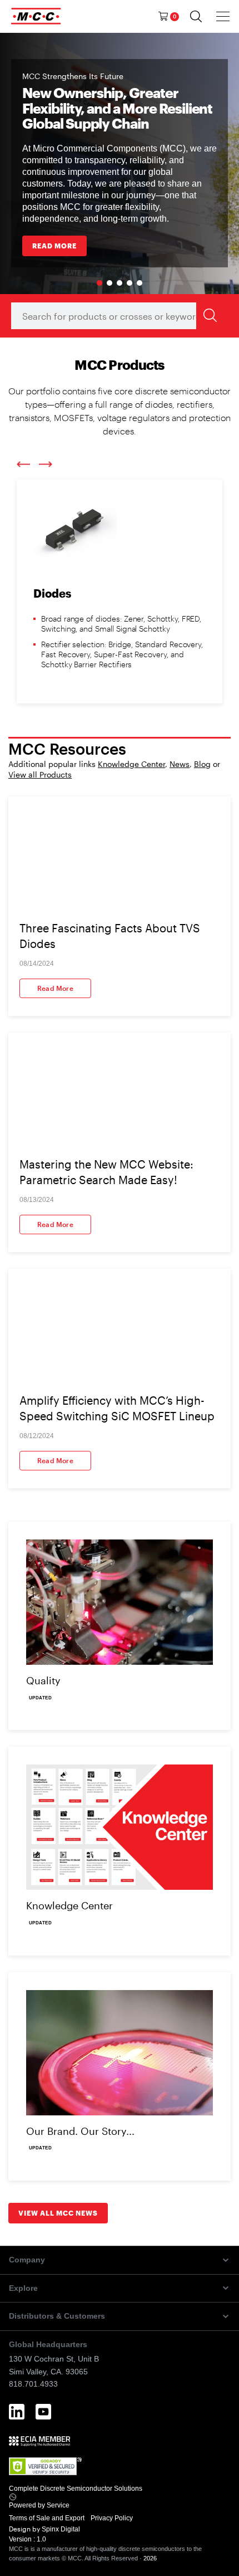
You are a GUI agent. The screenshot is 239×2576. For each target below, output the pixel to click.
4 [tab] (130, 283)
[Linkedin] (17, 2412)
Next (46, 464)
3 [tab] (120, 283)
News (180, 764)
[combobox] (118, 316)
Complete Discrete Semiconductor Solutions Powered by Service (76, 2497)
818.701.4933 (33, 2384)
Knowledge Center (131, 764)
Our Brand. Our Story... (80, 2131)
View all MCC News (58, 2213)
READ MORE (54, 246)
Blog (202, 764)
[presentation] (223, 16)
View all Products (40, 774)
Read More (55, 988)
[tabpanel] (120, 163)
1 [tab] (99, 283)
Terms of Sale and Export (48, 2518)
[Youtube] (43, 2412)
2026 (150, 2558)
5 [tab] (140, 283)
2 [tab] (109, 283)
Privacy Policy (113, 2518)
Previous (23, 465)
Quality (43, 1680)
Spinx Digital (60, 2529)
